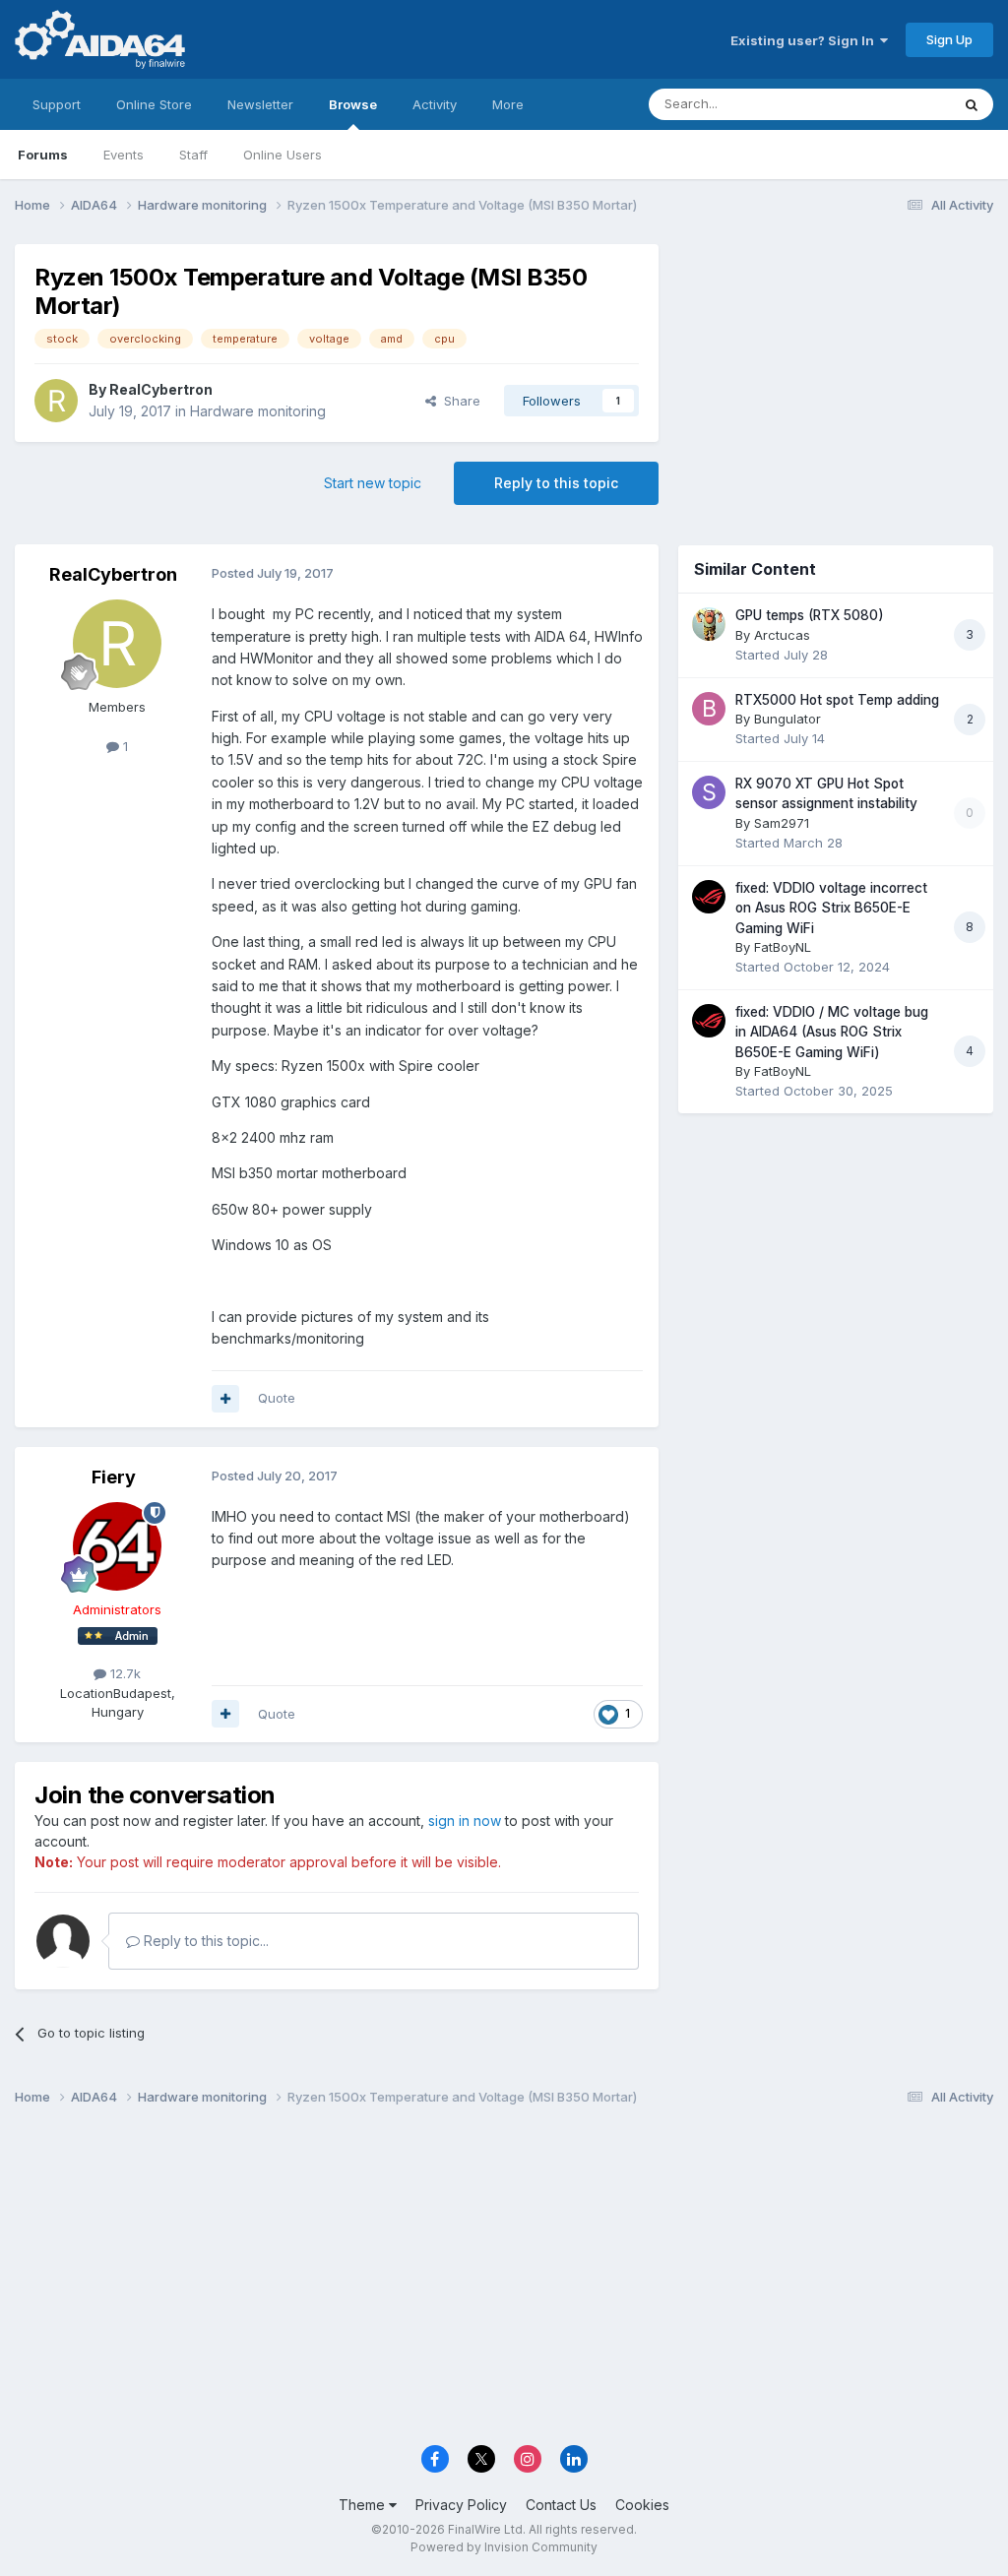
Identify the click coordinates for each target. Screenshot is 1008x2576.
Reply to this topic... (204, 1941)
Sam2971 (782, 823)
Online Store (154, 104)
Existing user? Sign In (805, 40)
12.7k (124, 1673)
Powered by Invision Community (504, 2547)
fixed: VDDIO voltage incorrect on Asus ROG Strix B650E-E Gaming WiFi (831, 908)
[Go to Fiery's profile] (117, 1546)
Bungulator (787, 719)
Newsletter (260, 104)
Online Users (283, 155)
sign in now (465, 1821)
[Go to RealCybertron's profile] (56, 401)
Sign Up (949, 39)
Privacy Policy (461, 2505)
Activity (435, 104)
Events (124, 155)
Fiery (114, 1477)
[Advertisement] (836, 376)
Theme (364, 2505)
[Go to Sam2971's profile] (709, 792)
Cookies (642, 2505)
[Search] (972, 104)
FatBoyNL (783, 947)
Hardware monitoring (258, 411)
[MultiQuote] (225, 1399)
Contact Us (561, 2505)
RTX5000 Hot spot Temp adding (837, 700)
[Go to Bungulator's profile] (709, 709)
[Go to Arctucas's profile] (709, 624)
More (508, 104)
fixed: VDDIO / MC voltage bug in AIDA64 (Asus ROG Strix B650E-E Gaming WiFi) (832, 1032)
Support (57, 104)
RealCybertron (161, 389)
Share (458, 401)
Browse (353, 104)
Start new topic (373, 483)
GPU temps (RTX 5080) (810, 615)
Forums (43, 155)
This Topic (892, 104)
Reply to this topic (556, 483)
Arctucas (782, 635)
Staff (193, 155)
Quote (277, 1398)
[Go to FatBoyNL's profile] (709, 897)
